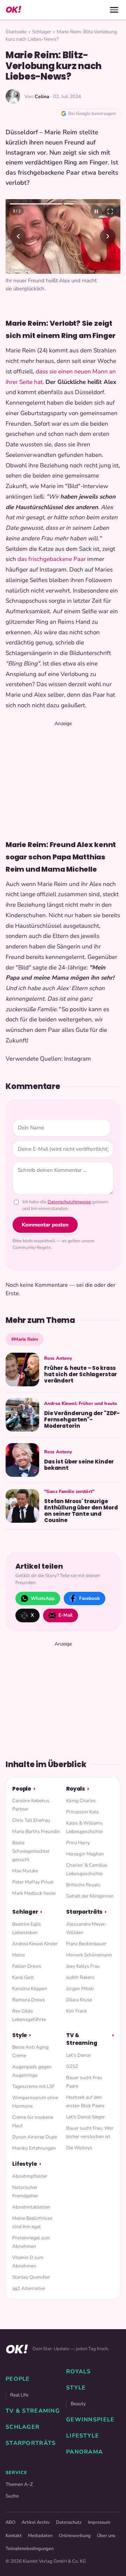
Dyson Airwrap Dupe (35, 2137)
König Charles (81, 1801)
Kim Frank (77, 2011)
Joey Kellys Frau (83, 1966)
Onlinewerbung (75, 2536)
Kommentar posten (45, 1225)
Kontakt (14, 2536)
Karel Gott (23, 1977)
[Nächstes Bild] (108, 236)
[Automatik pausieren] (96, 211)
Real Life (19, 2395)
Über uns (106, 2536)
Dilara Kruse (79, 2000)
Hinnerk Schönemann (89, 1955)
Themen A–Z (19, 2484)
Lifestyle (25, 2164)
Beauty (78, 2404)
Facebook (89, 1598)
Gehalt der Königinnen (90, 1896)
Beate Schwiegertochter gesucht (31, 1851)
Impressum (99, 2522)
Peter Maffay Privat (33, 1882)
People (22, 1789)
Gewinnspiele (90, 2420)
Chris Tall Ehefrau (31, 1820)
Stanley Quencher (31, 2277)
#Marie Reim (25, 1339)
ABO (10, 2522)
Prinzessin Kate (82, 1812)
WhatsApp (43, 1598)
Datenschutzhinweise (69, 1202)
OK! (13, 10)
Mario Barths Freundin (36, 1831)
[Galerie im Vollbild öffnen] (110, 211)
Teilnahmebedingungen (30, 2549)
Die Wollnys (79, 2148)
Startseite (16, 32)
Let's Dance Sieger (86, 2117)
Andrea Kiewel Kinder (35, 1944)
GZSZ (72, 2066)
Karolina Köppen (30, 1989)
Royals (76, 1789)
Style (20, 2035)
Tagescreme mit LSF (33, 2086)
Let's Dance (78, 2055)
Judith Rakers (80, 1977)
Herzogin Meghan (85, 1854)
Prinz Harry (78, 1843)
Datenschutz (69, 2522)
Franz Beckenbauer (86, 1944)
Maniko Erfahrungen (34, 2148)
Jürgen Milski (80, 1989)
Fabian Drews (27, 1966)
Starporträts (84, 1912)
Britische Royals (83, 1885)
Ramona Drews (29, 2000)
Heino (19, 1955)
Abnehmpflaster (30, 2176)
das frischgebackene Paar (52, 559)
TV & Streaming (82, 2039)
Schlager (42, 32)
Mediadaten (40, 2536)
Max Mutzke (25, 1871)
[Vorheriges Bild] (18, 236)
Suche (12, 2496)
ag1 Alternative (29, 2288)
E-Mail (65, 1615)
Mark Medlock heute (34, 1893)
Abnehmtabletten (31, 2207)
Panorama (85, 2452)
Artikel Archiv (36, 2522)
